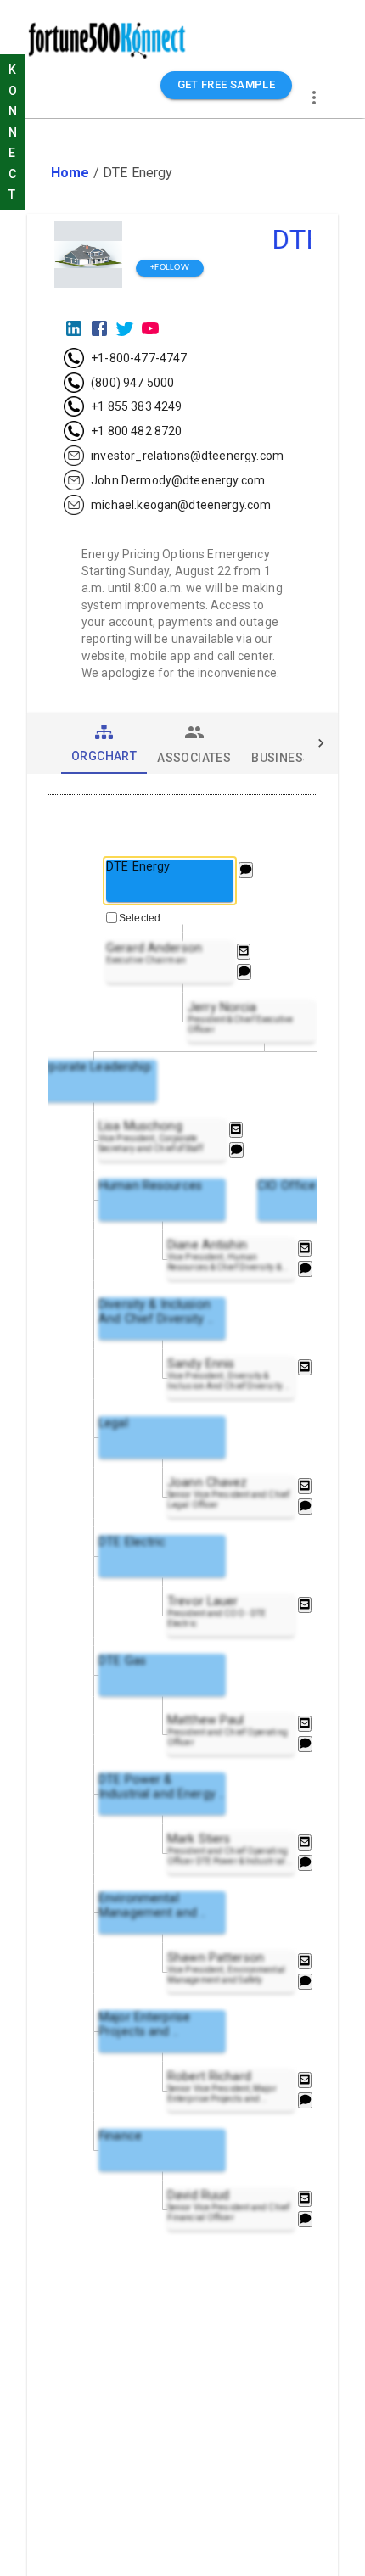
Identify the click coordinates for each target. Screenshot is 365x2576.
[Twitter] (125, 328)
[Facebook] (99, 328)
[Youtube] (150, 328)
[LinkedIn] (74, 328)
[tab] (104, 743)
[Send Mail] (244, 952)
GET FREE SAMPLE (227, 84)
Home (70, 173)
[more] (314, 98)
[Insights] (246, 870)
